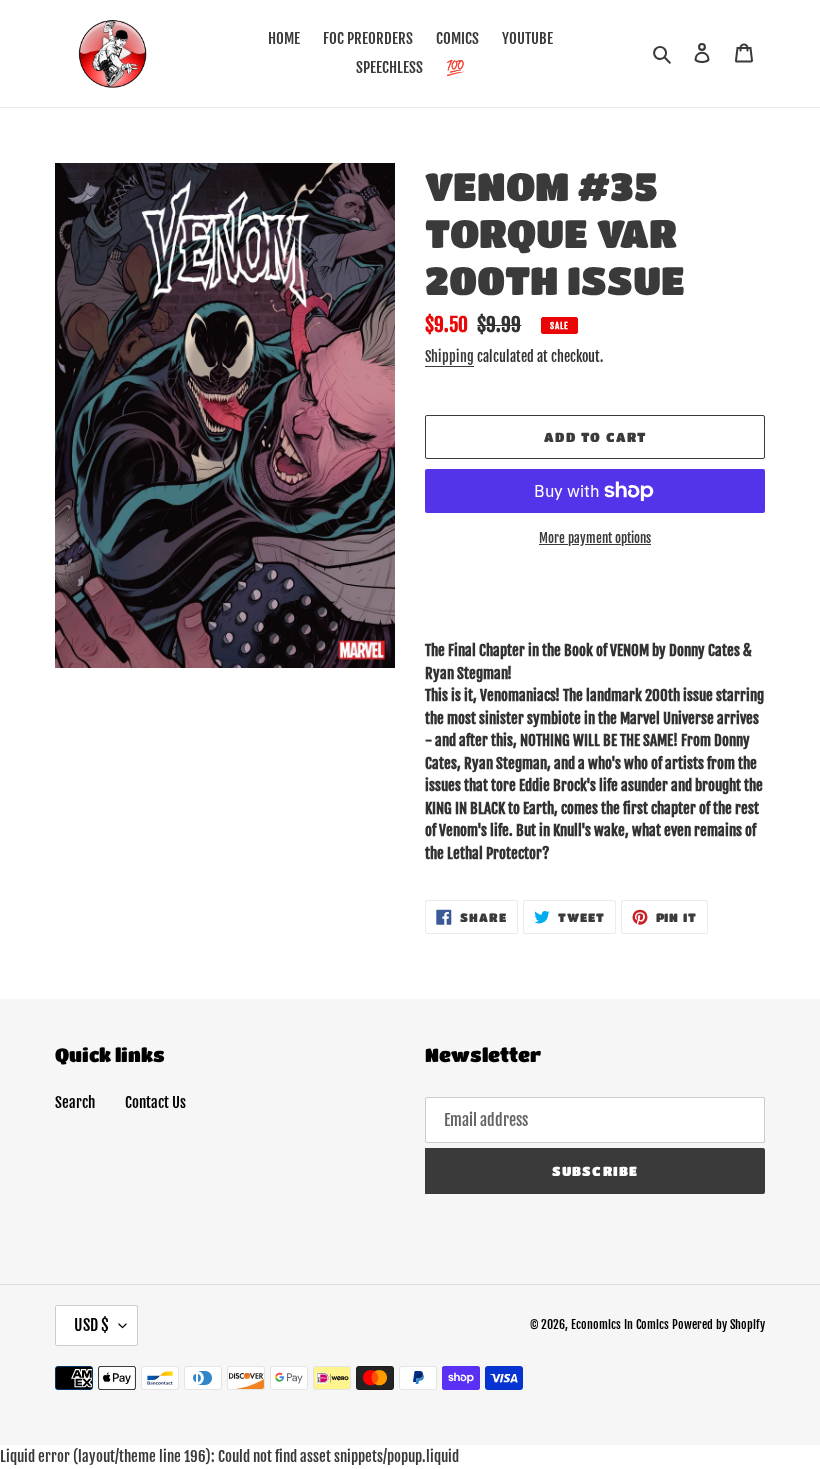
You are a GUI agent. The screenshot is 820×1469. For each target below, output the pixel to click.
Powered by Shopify (718, 1324)
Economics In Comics (620, 1324)
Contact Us (155, 1102)
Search (75, 1102)
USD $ (91, 1325)
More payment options (595, 538)
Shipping (449, 356)
